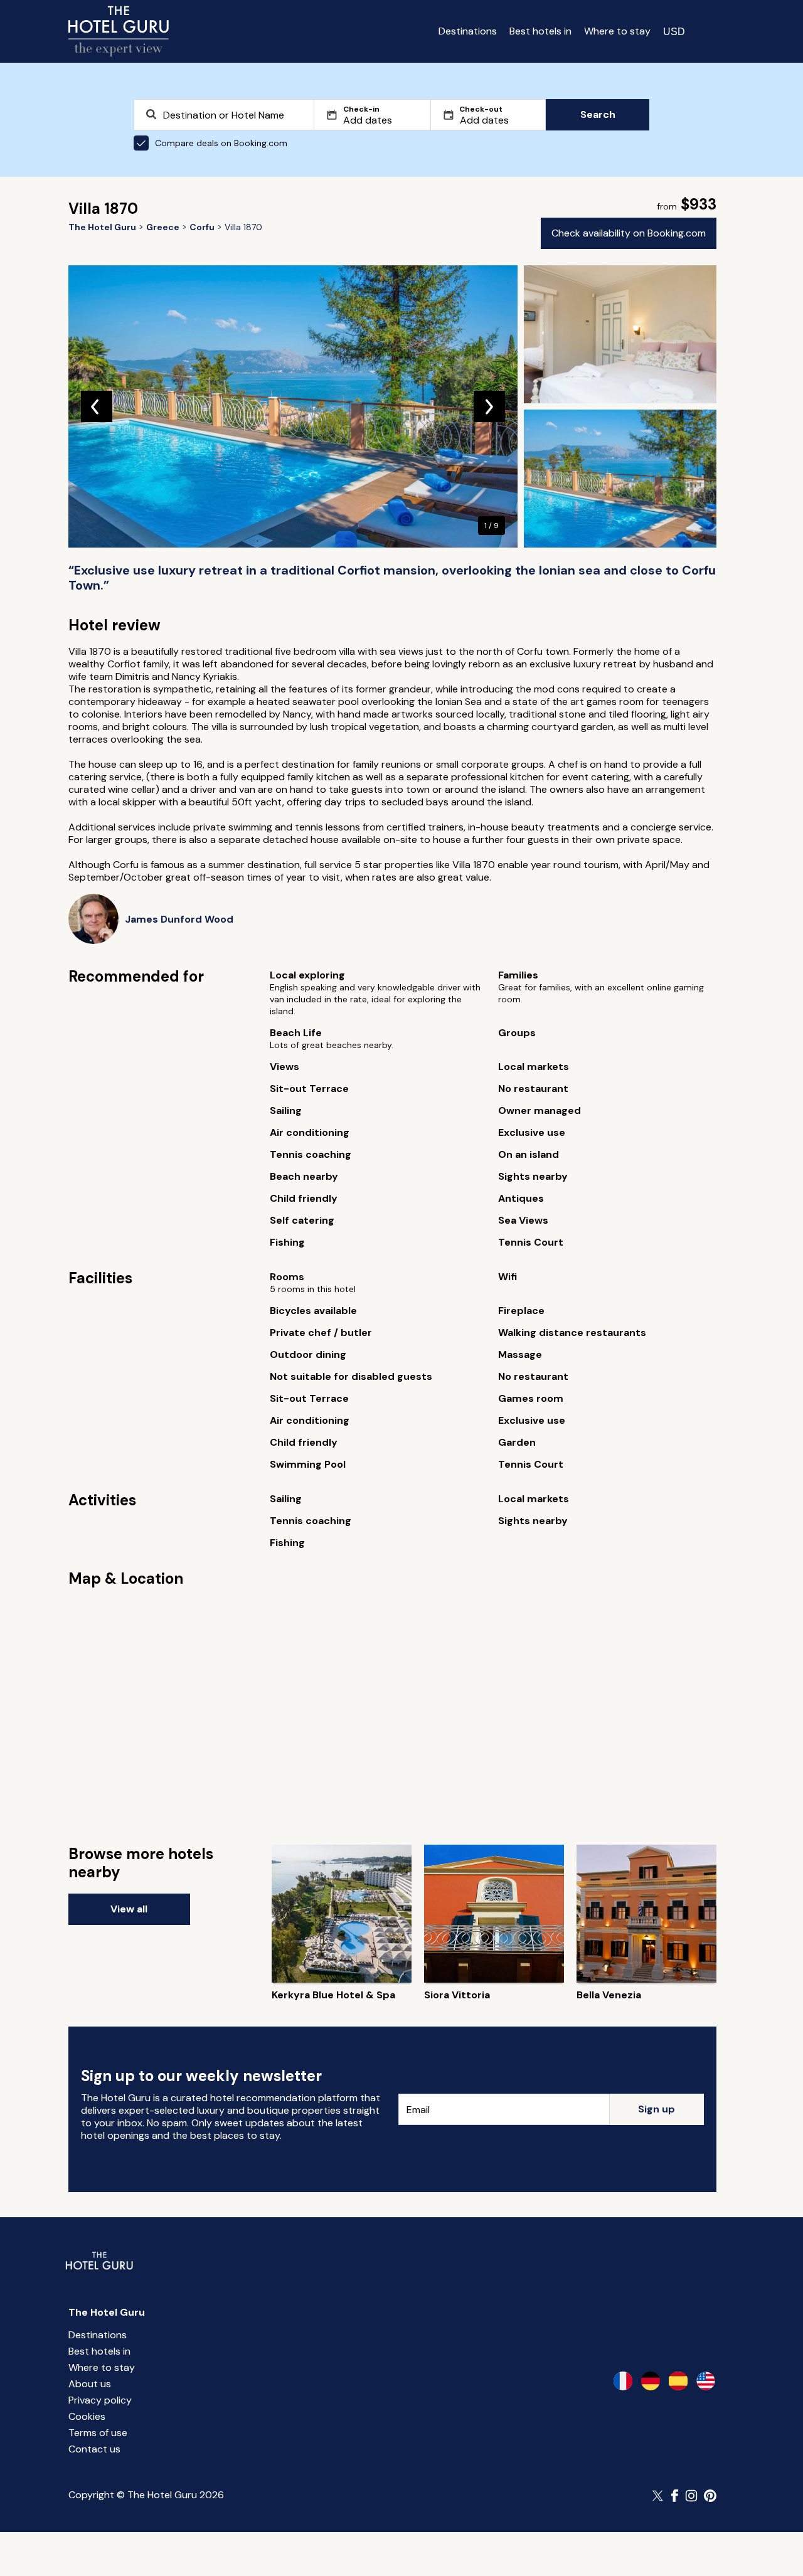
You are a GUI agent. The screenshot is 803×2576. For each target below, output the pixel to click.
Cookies (87, 2416)
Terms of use (98, 2433)
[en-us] (706, 2381)
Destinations (468, 31)
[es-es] (678, 2381)
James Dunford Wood (179, 919)
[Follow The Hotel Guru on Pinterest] (710, 2496)
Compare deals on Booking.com (221, 143)
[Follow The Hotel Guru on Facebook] (675, 2496)
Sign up (657, 2109)
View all (129, 1909)
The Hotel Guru (107, 2312)
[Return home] (119, 31)
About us (90, 2384)
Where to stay (617, 31)
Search (598, 114)
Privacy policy (100, 2400)
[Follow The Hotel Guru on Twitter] (659, 2496)
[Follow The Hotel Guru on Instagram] (691, 2496)
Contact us (94, 2449)
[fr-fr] (623, 2381)
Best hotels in (540, 31)
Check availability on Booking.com (629, 233)
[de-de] (651, 2381)
